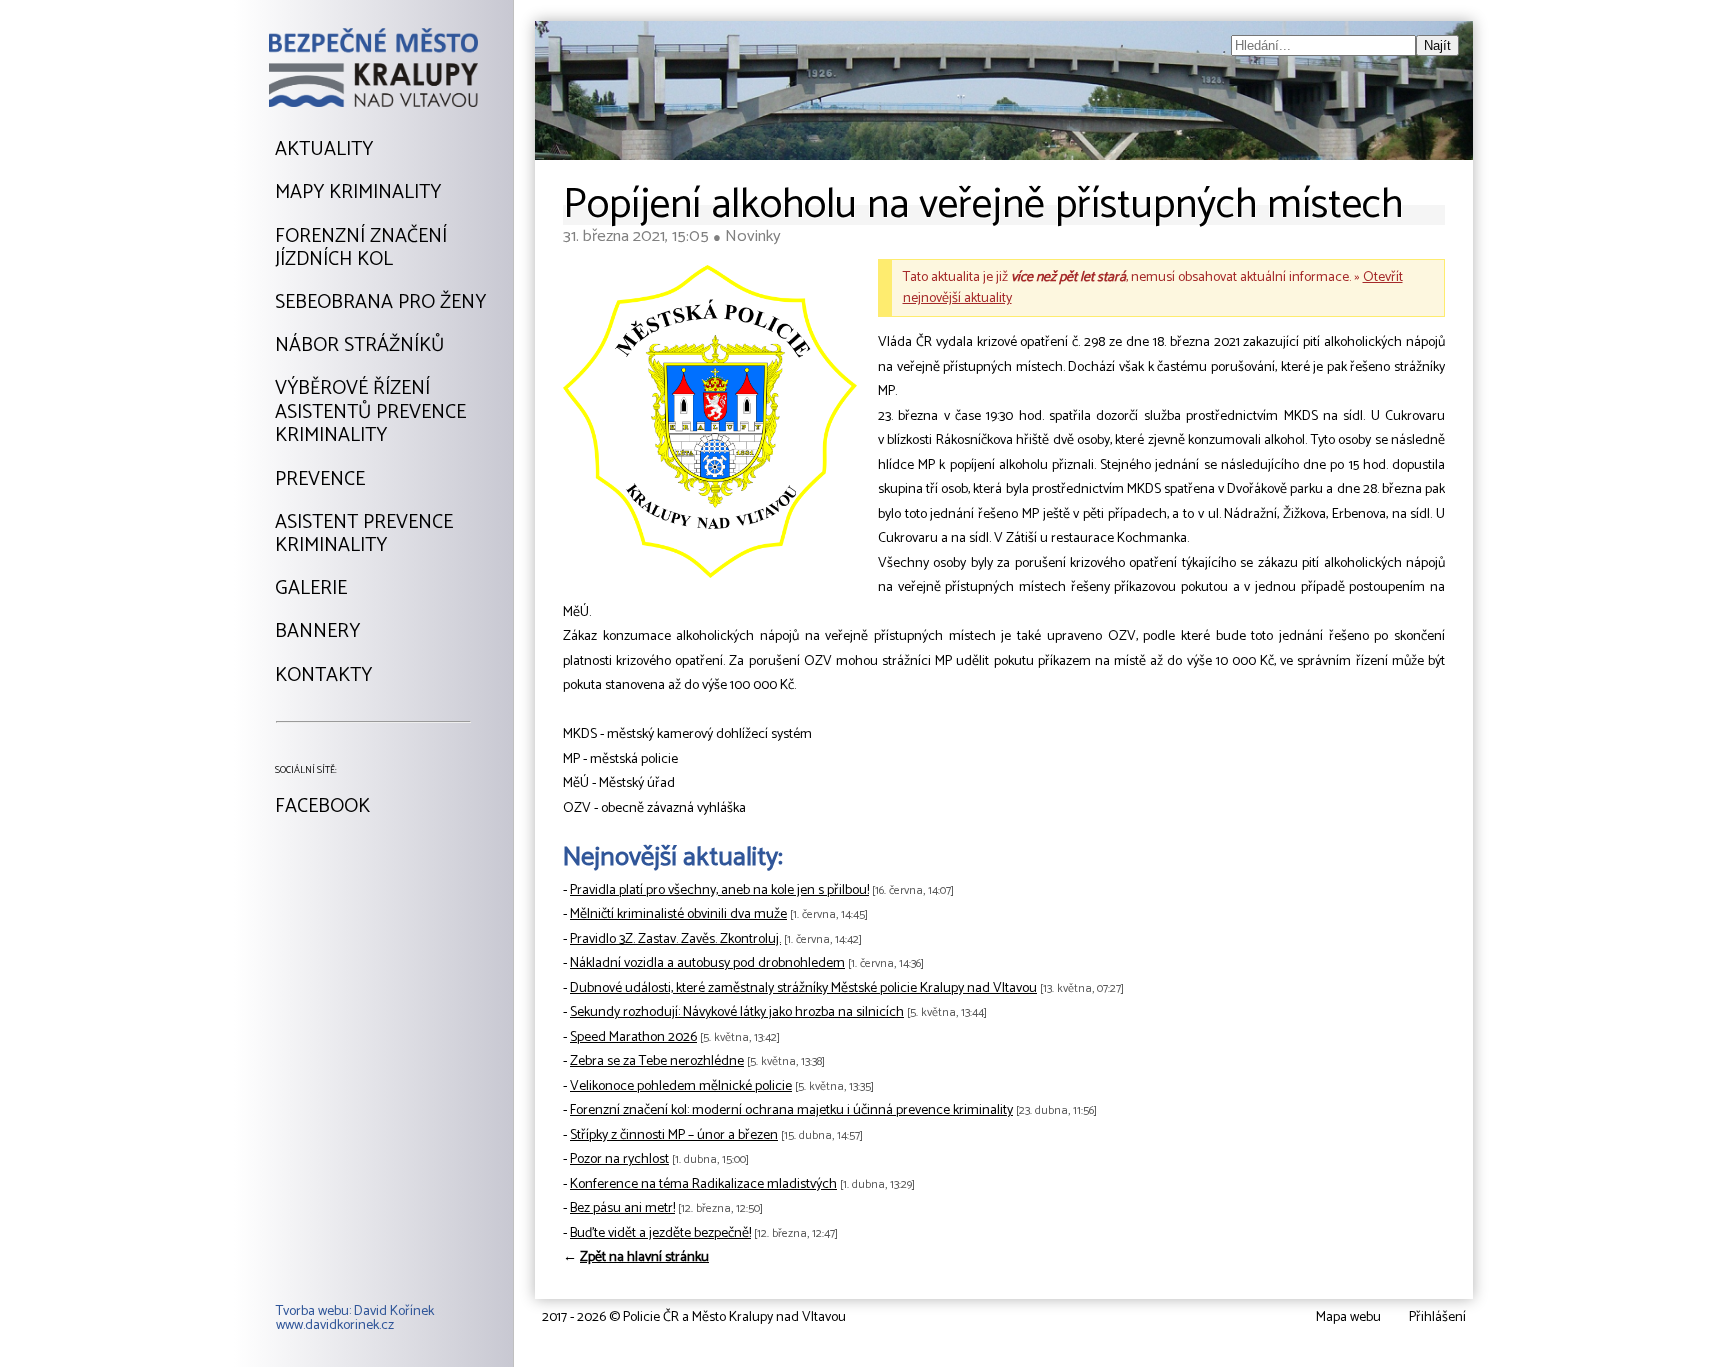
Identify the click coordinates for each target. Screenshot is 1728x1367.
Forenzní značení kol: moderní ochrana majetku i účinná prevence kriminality (791, 1110)
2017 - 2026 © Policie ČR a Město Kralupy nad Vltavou (694, 1317)
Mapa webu (1348, 1317)
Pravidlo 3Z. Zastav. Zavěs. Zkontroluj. (675, 939)
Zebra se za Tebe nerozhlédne (657, 1061)
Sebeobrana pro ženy (380, 303)
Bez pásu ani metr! (622, 1208)
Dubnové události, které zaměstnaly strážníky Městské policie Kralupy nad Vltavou (803, 988)
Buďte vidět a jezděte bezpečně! (660, 1233)
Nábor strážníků (359, 346)
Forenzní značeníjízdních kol (361, 248)
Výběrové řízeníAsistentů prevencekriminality (370, 412)
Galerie (311, 589)
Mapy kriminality (358, 193)
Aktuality (324, 150)
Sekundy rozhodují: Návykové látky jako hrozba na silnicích (737, 1012)
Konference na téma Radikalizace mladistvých (703, 1184)
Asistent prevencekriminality (364, 534)
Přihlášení (1437, 1317)
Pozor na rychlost (619, 1159)
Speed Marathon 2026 (633, 1037)
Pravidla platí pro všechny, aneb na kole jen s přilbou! (719, 890)
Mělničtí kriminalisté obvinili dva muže (678, 914)
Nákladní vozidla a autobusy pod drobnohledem (707, 963)
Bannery (317, 632)
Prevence (320, 480)
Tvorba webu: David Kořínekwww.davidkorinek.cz (355, 1319)
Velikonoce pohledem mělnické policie (681, 1086)
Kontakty (323, 676)
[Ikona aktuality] (710, 426)
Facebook (322, 807)
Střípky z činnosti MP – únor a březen (674, 1135)
